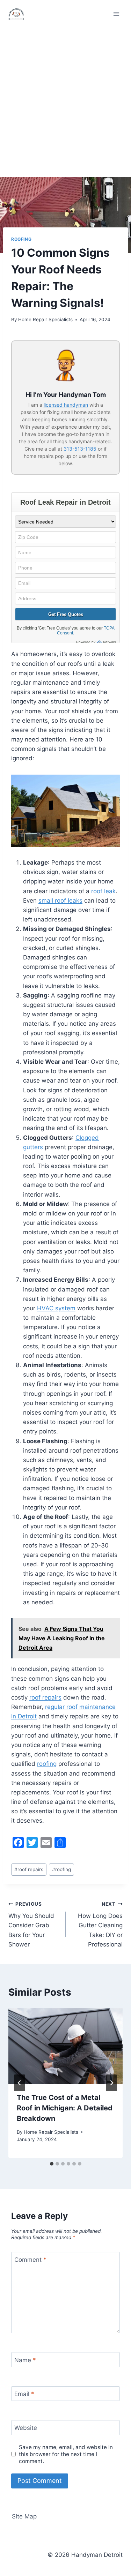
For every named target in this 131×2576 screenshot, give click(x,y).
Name (25, 2360)
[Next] (111, 2083)
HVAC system (56, 1308)
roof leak (103, 891)
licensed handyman (66, 405)
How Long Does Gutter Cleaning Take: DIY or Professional (100, 1925)
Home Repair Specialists (45, 319)
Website (26, 2428)
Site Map (24, 2516)
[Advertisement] (65, 97)
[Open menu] (116, 14)
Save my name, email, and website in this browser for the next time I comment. (66, 2454)
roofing (47, 1764)
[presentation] (65, 2046)
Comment (30, 2260)
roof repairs (45, 1697)
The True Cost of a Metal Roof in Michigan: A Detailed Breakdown (65, 2108)
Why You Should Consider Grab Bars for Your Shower (31, 1925)
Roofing (21, 239)
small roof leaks (60, 901)
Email (24, 2394)
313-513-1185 (80, 449)
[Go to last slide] (20, 2083)
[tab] (52, 2164)
